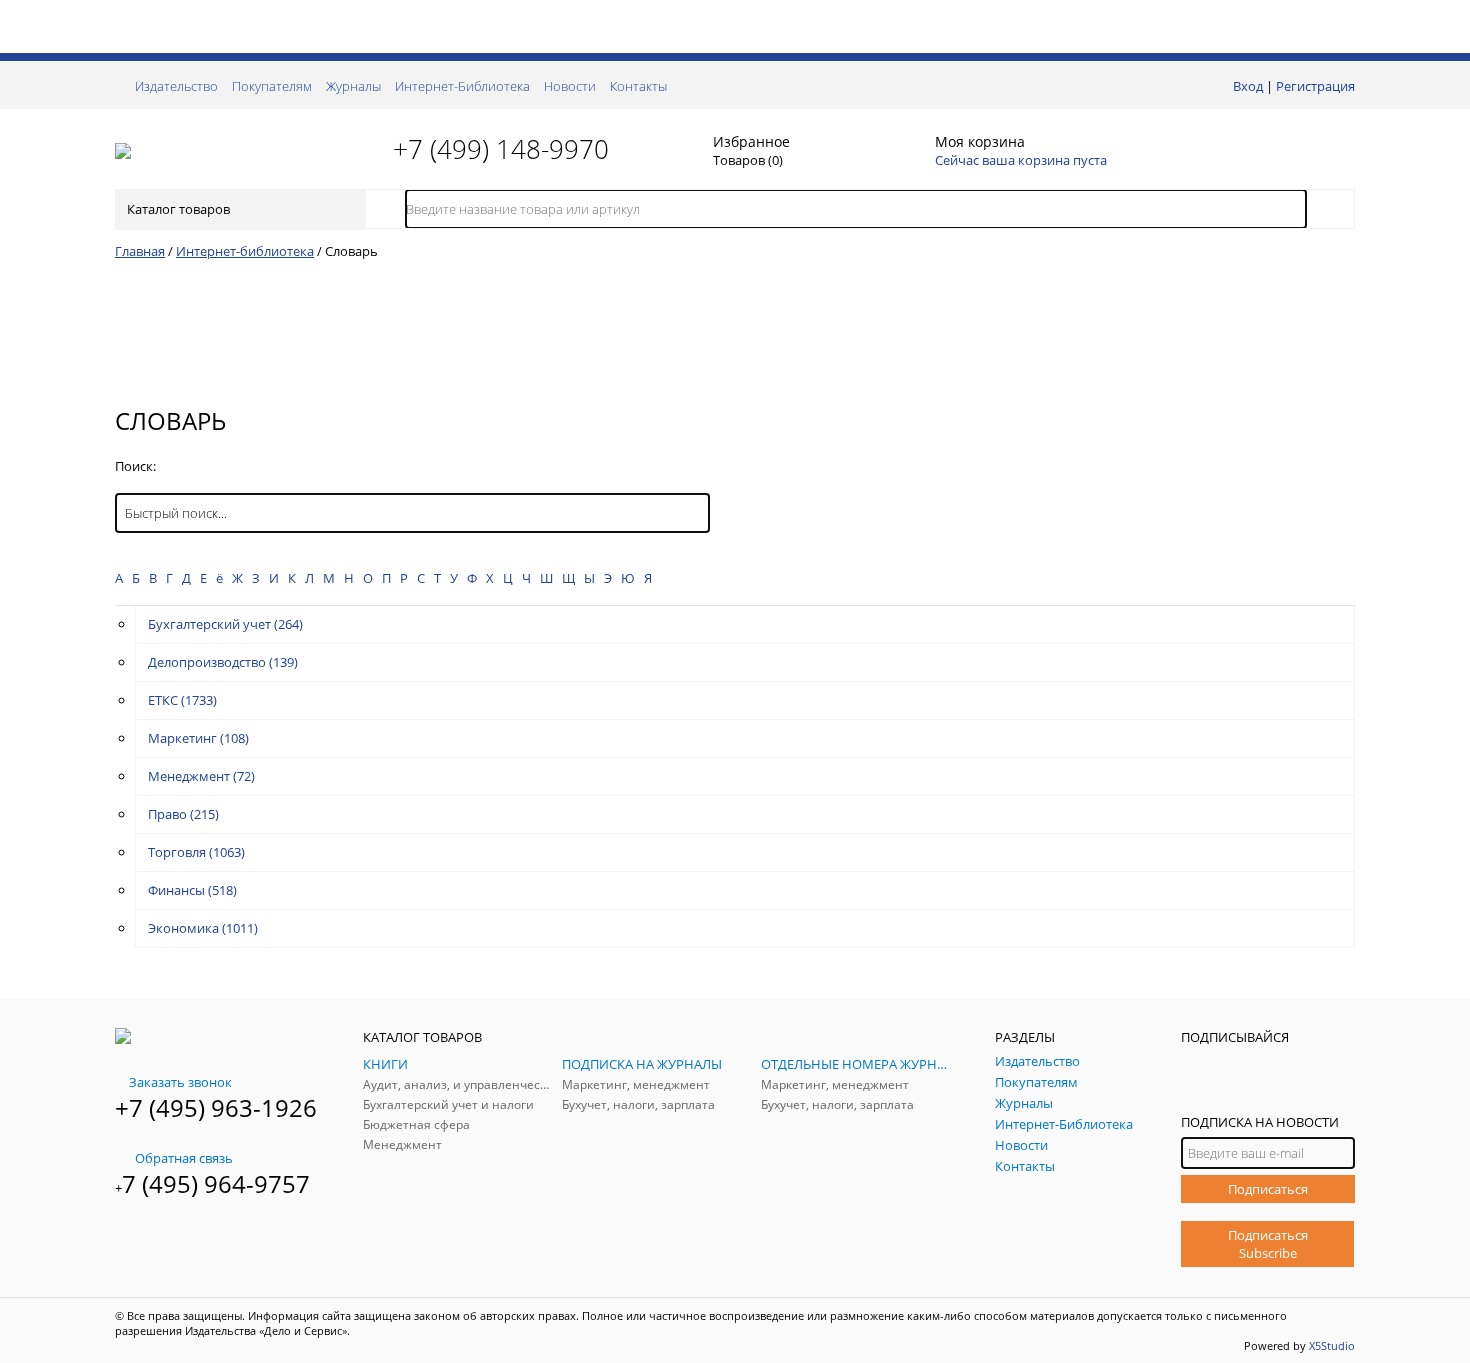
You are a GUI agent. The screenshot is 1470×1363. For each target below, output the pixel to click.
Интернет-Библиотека (462, 86)
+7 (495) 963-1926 (216, 1107)
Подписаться (1268, 1189)
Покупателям (272, 86)
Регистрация (1315, 86)
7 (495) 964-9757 (216, 1183)
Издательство (176, 86)
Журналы (353, 86)
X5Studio (1332, 1345)
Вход (1248, 86)
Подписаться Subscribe (1268, 1244)
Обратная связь (184, 1158)
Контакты (638, 86)
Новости (570, 86)
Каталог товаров (178, 209)
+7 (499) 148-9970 (501, 149)
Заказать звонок (180, 1082)
